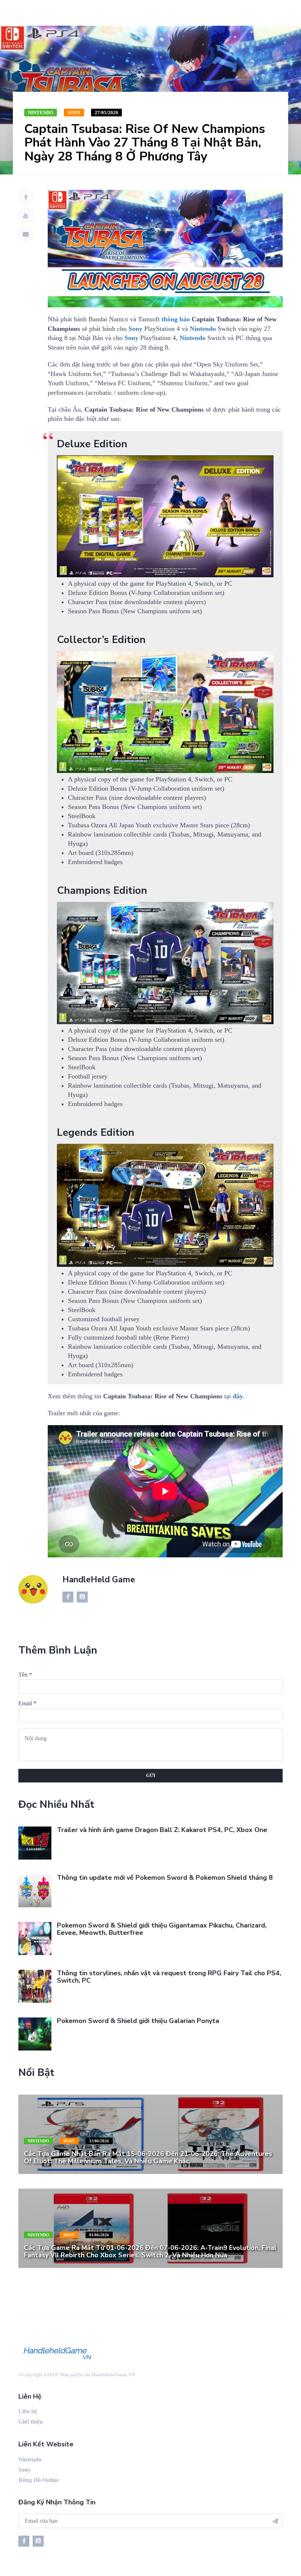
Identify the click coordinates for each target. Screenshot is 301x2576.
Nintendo (41, 113)
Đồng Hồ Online (39, 2480)
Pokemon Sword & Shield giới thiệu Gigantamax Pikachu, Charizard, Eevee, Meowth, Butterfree (162, 1929)
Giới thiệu (31, 2422)
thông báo (176, 319)
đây (238, 1396)
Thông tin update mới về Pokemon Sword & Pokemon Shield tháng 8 (165, 1878)
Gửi (151, 1775)
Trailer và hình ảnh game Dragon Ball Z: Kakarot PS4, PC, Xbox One (162, 1830)
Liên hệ (28, 2411)
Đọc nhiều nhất (56, 1804)
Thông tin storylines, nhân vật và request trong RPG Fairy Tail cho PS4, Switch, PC (169, 1977)
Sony (74, 113)
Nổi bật (36, 2073)
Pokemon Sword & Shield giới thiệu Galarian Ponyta (138, 2021)
